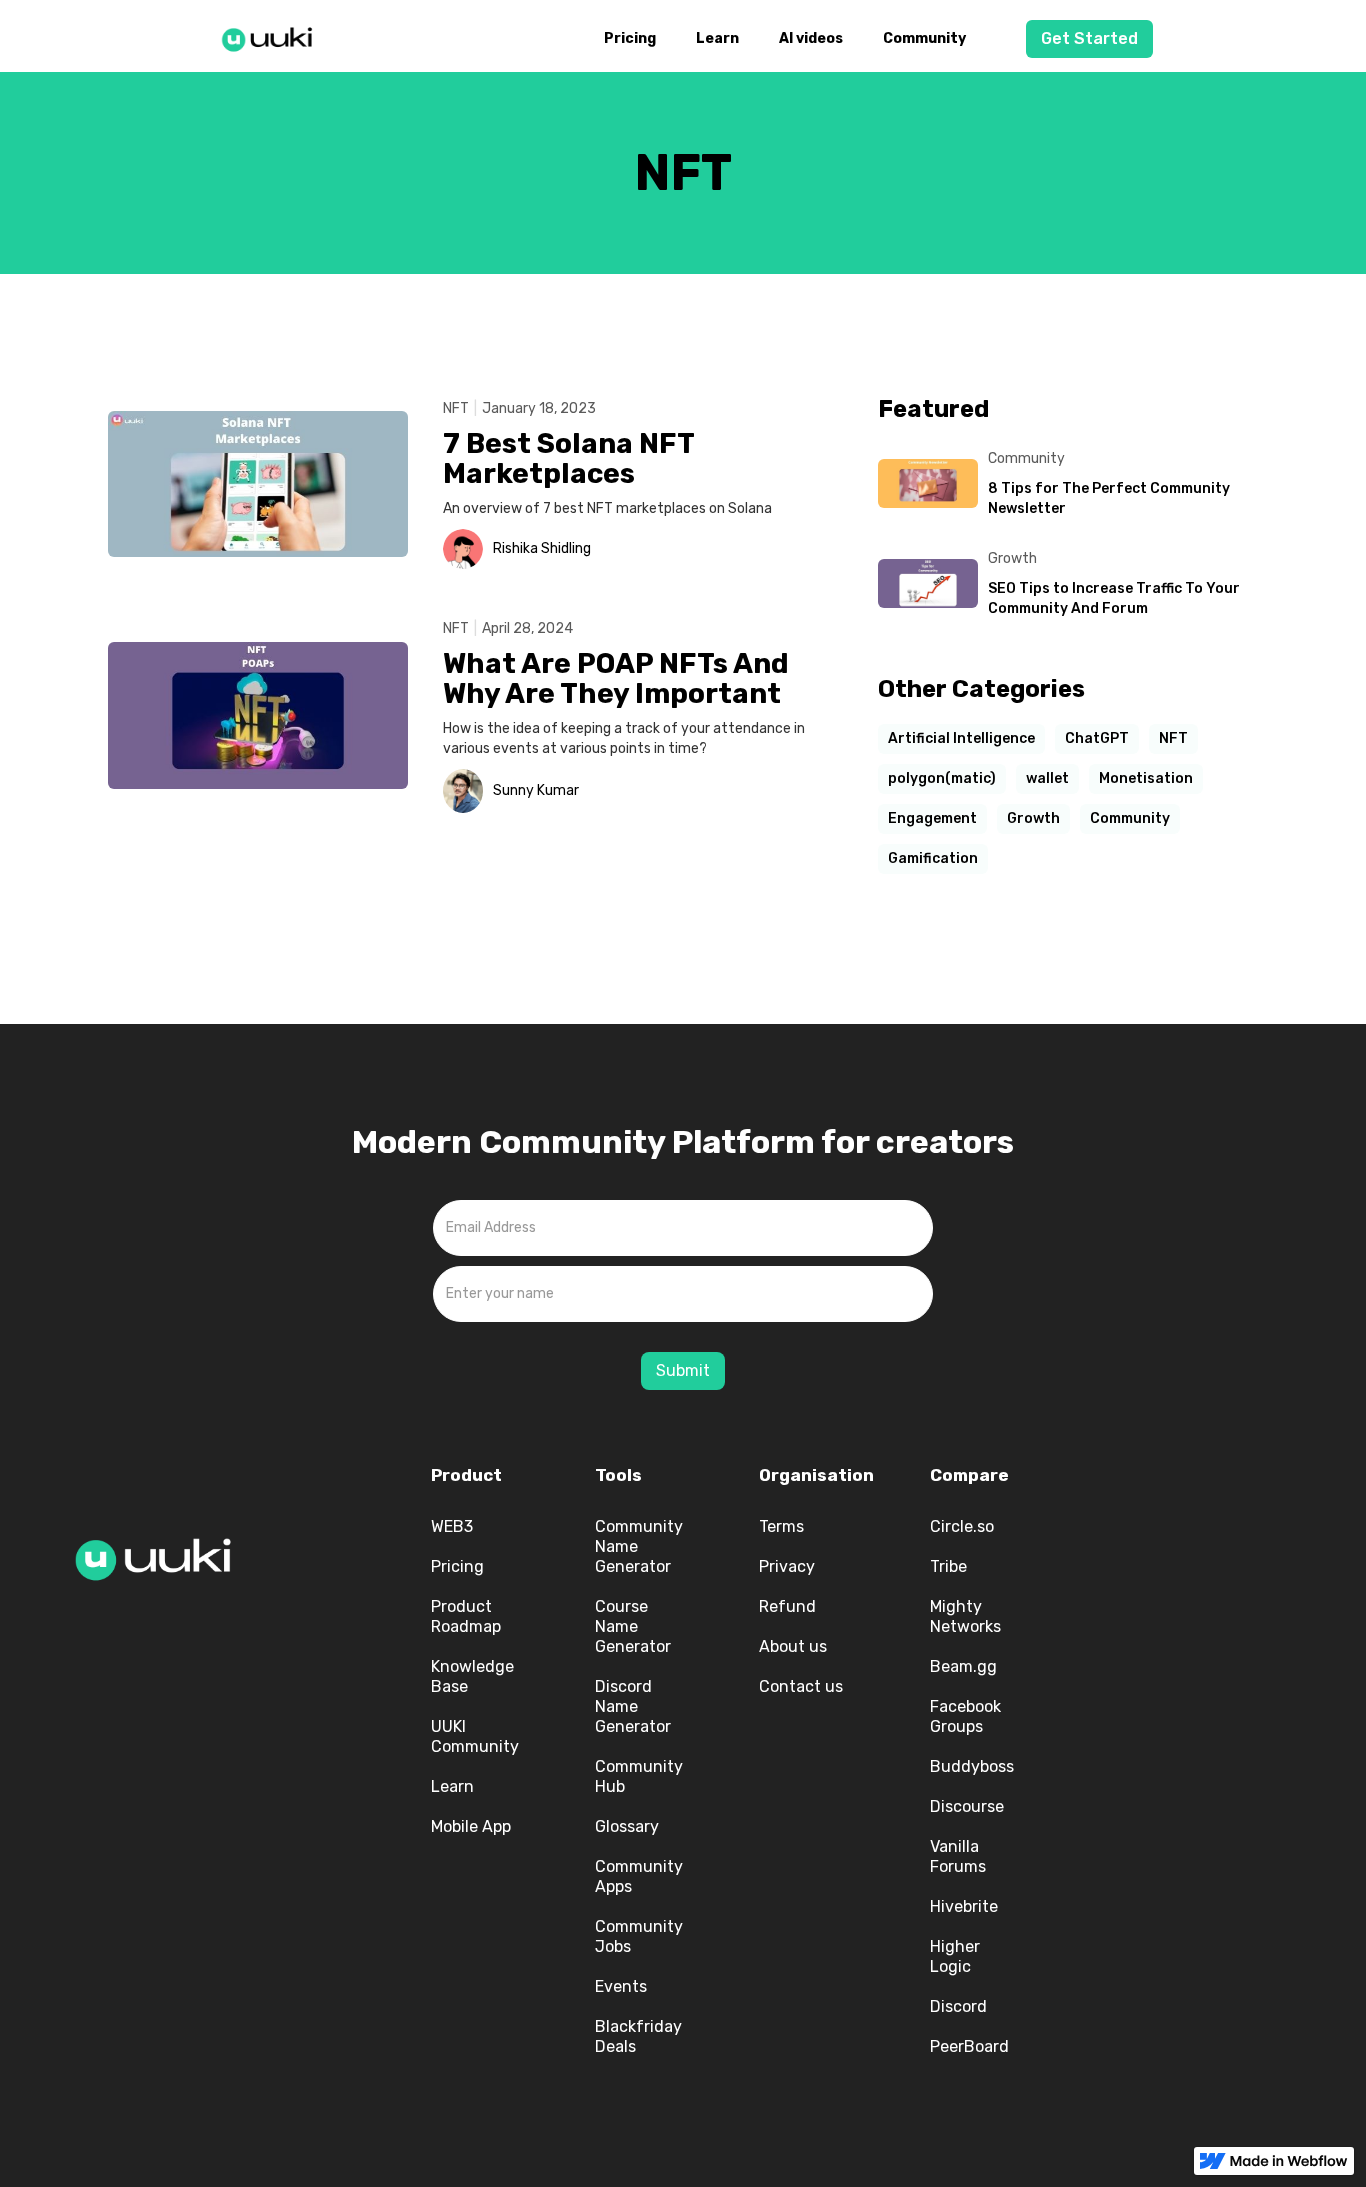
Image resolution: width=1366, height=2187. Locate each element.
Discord (958, 2006)
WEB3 (452, 1526)
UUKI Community (475, 1736)
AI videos (811, 38)
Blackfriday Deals (638, 2036)
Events (621, 1986)
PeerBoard (969, 2046)
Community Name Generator (639, 1546)
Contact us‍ (801, 1686)
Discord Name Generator (633, 1706)
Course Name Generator (633, 1626)
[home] (273, 36)
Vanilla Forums (958, 1856)
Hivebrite (964, 1906)
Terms (781, 1526)
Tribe (948, 1566)
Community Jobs (639, 1936)
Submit (683, 1370)
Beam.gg (963, 1666)
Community (924, 38)
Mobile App (471, 1826)
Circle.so (962, 1526)
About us (793, 1646)
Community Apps (639, 1876)
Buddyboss (972, 1766)
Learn (717, 38)
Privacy (787, 1566)
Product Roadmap (466, 1616)
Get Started (1089, 38)
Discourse (967, 1806)
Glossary (627, 1826)
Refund (787, 1606)
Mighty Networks (965, 1616)
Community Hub (639, 1776)
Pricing (630, 38)
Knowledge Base (472, 1676)
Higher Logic (955, 1956)
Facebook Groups (965, 1716)
